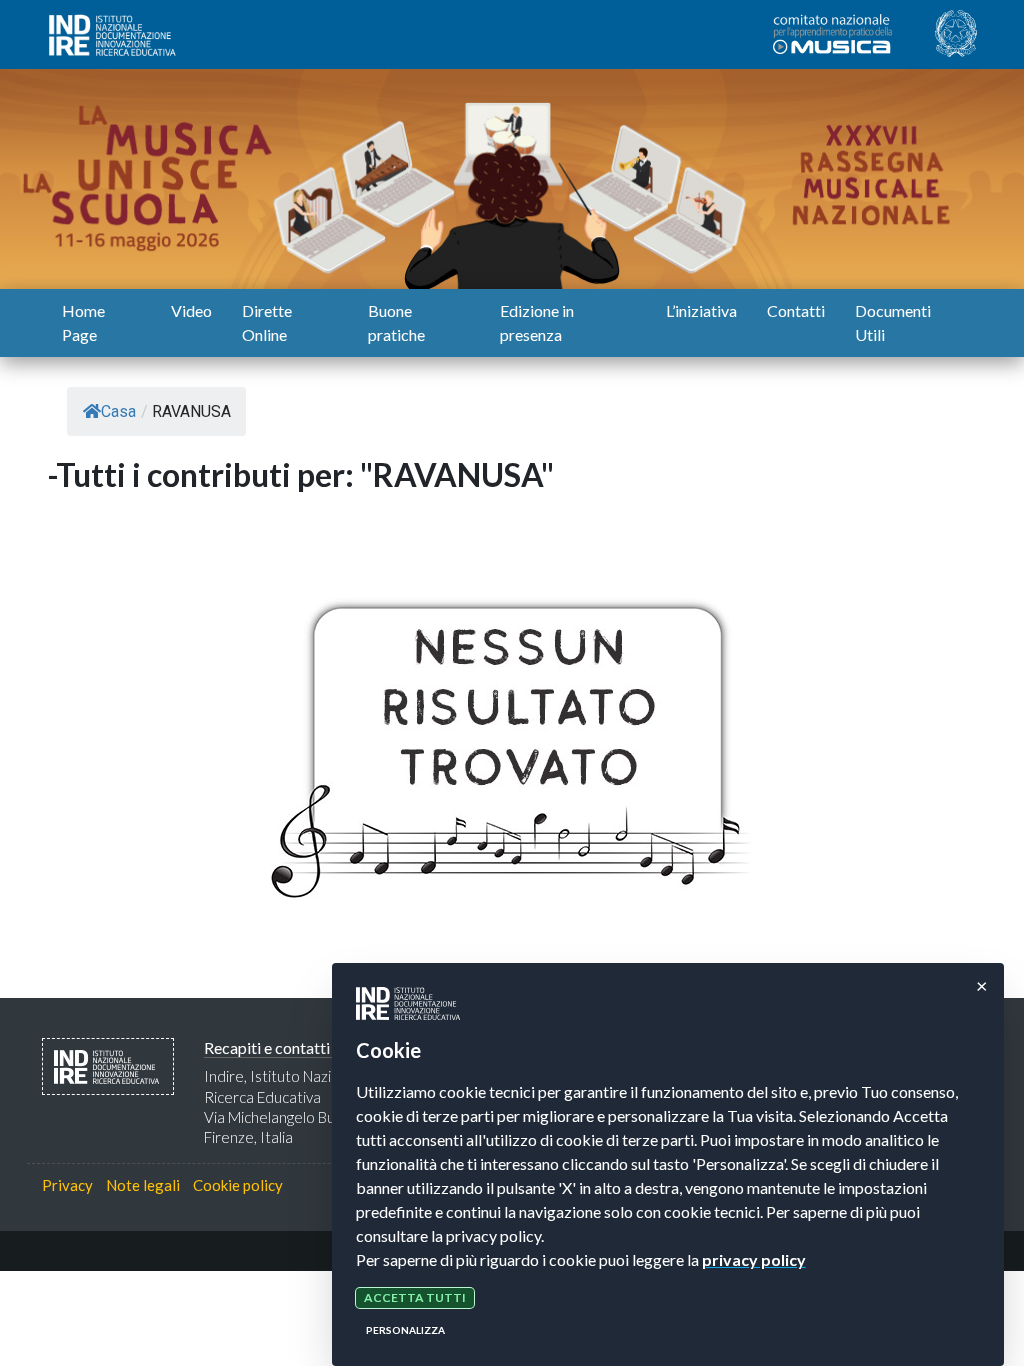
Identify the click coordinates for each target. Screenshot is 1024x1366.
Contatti (796, 310)
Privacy (67, 1185)
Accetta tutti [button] (415, 1297)
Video (191, 310)
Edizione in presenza (537, 322)
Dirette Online (267, 322)
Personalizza (405, 1330)
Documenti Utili (893, 322)
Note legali (143, 1185)
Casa (118, 411)
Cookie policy (238, 1185)
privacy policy (754, 1259)
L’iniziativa (701, 310)
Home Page (83, 322)
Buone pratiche (396, 322)
